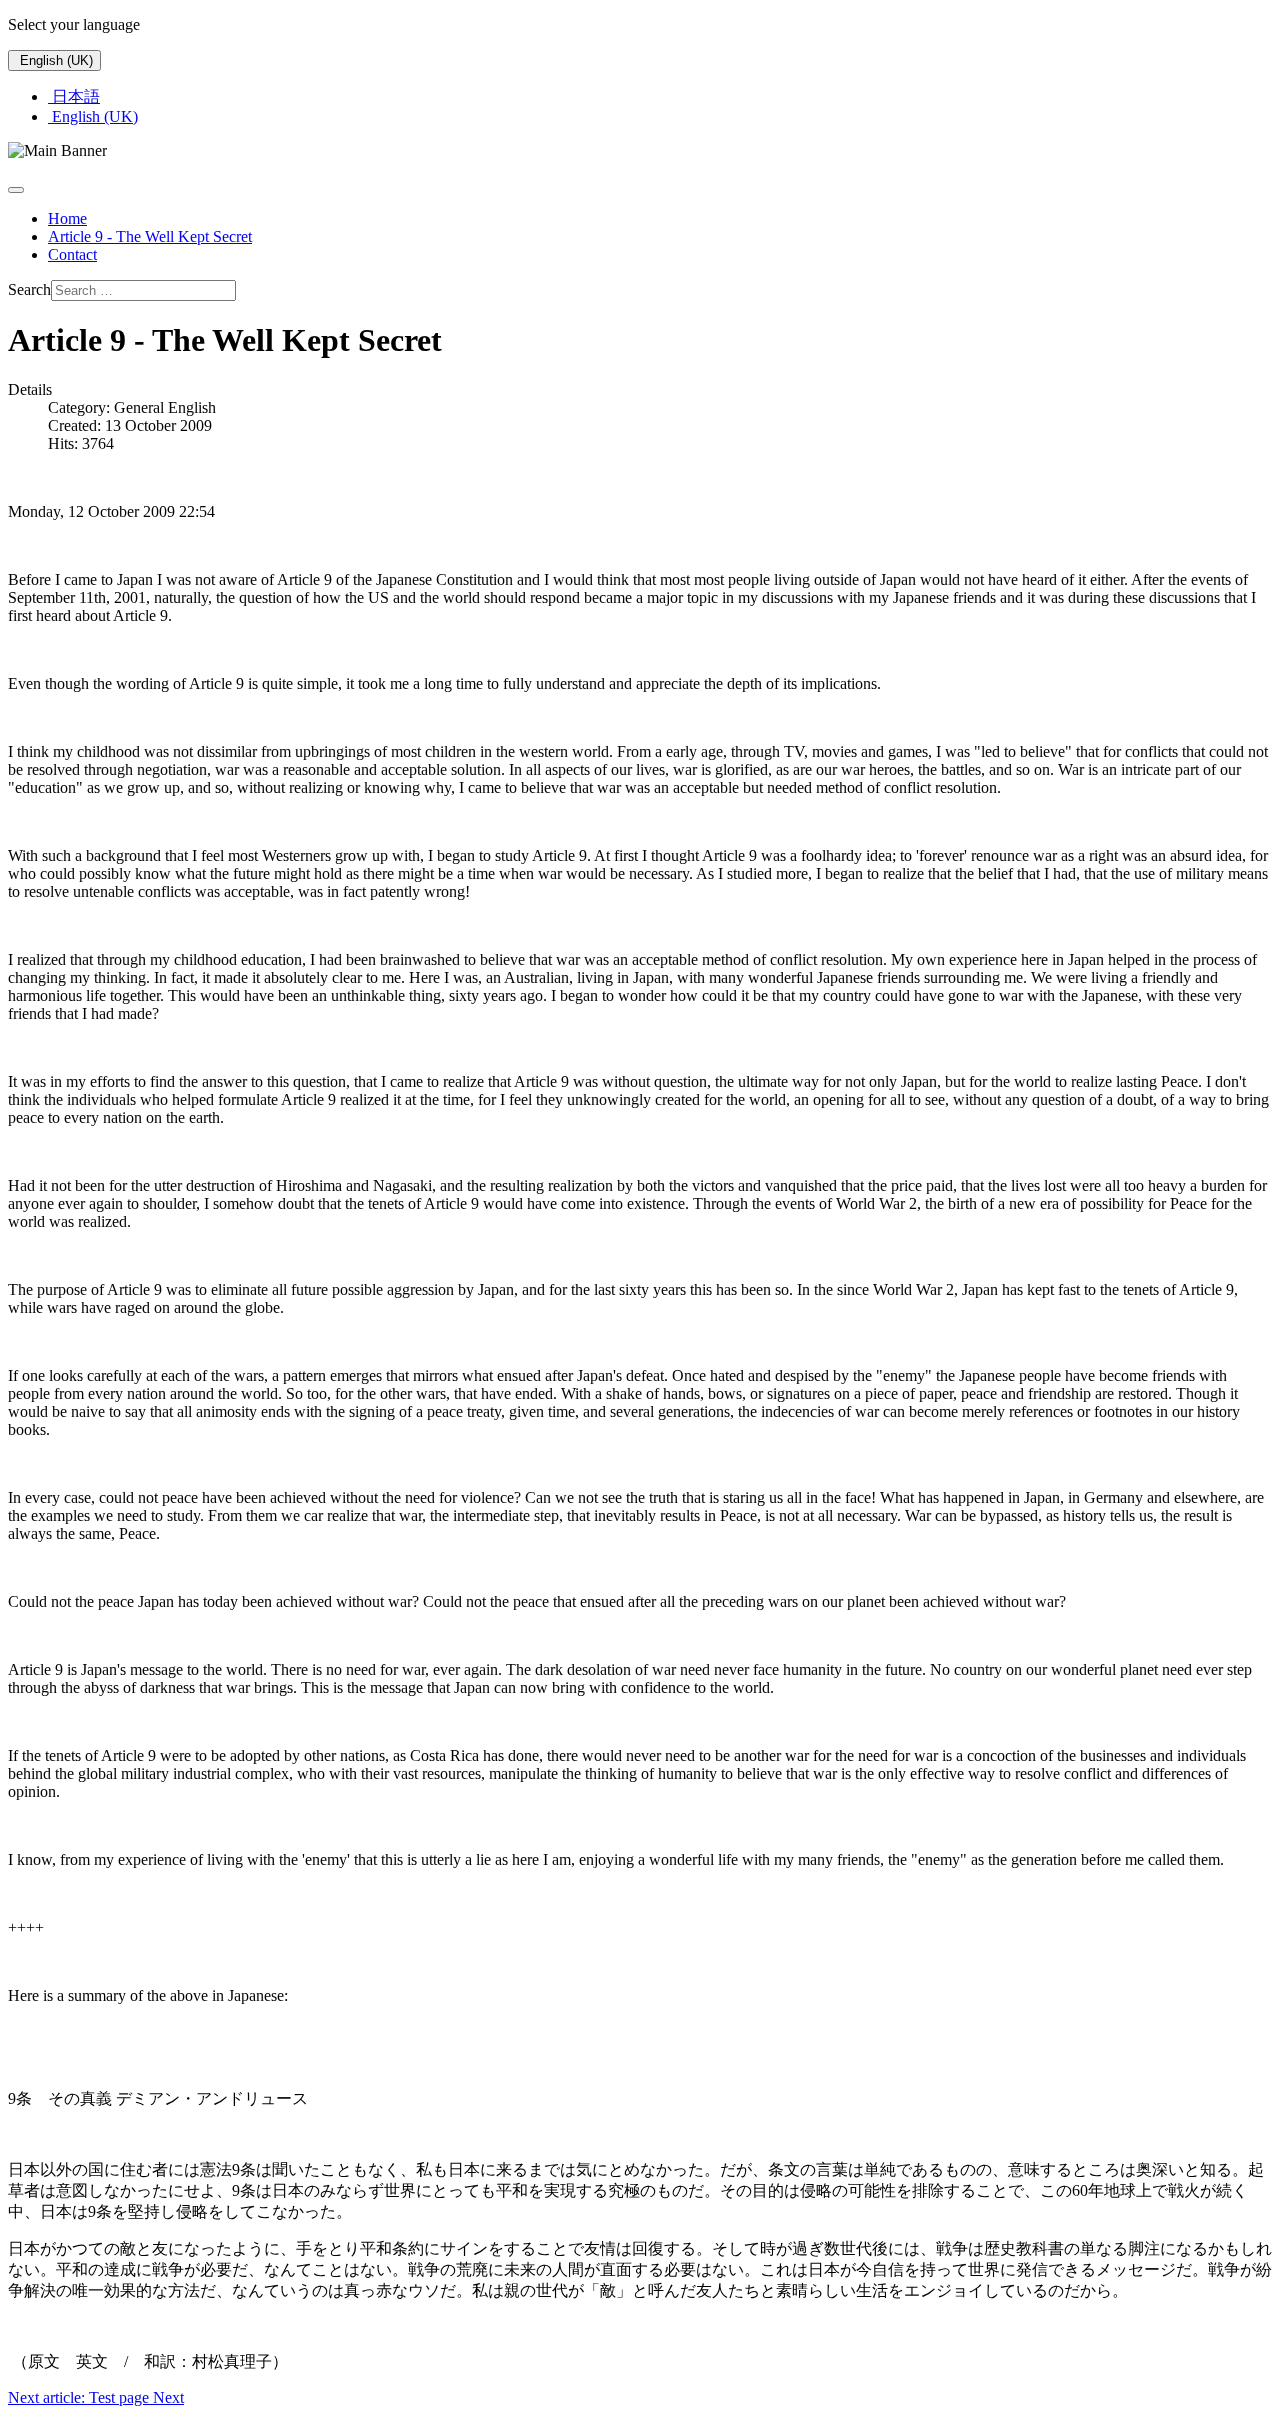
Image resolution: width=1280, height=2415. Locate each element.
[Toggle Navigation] (16, 190)
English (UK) (54, 60)
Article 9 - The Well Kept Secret (150, 236)
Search (29, 289)
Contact (72, 254)
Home (67, 218)
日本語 (74, 96)
